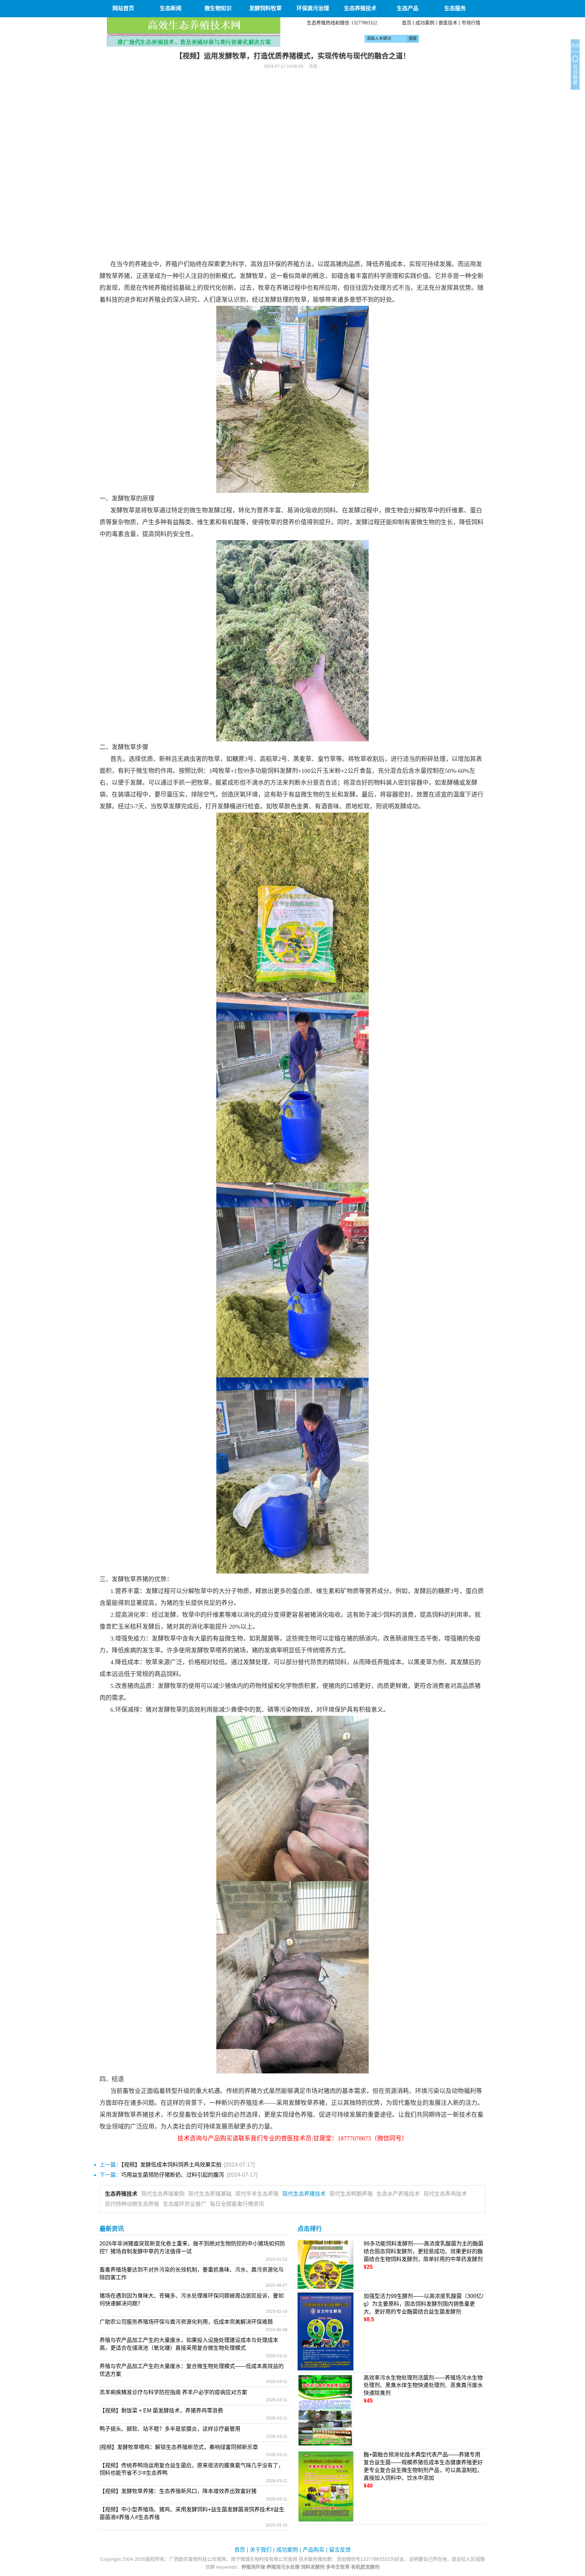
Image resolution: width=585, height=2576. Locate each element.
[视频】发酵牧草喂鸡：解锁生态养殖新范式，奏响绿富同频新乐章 (179, 2447)
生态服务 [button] (455, 8)
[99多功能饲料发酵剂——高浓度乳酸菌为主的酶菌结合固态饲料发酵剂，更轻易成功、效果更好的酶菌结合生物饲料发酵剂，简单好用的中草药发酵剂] (326, 2264)
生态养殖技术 (121, 2194)
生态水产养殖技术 (398, 2194)
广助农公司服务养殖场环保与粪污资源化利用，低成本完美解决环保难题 (186, 2322)
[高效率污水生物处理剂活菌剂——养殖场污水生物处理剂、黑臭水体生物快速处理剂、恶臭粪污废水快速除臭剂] (326, 2410)
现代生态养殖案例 (163, 2194)
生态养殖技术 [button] (360, 8)
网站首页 (123, 8)
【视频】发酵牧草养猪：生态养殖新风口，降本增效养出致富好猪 (178, 2491)
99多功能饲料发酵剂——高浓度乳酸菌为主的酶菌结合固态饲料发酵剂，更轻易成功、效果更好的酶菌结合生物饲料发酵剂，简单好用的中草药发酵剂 (424, 2251)
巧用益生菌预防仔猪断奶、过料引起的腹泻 (173, 2175)
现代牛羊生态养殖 (257, 2194)
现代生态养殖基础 (210, 2194)
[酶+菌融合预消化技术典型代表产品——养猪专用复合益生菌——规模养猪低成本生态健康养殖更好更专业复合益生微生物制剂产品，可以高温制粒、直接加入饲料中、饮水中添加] (326, 2486)
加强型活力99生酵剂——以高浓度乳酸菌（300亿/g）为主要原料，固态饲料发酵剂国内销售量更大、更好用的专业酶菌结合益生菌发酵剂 (423, 2304)
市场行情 (471, 23)
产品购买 (313, 2550)
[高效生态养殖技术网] (194, 32)
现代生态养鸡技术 (445, 2194)
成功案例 (425, 23)
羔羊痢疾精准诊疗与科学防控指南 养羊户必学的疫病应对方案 (173, 2392)
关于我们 (261, 2550)
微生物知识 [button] (218, 8)
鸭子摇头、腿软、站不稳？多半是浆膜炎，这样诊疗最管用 (170, 2429)
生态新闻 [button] (171, 8)
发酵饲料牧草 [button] (265, 8)
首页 (407, 23)
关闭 (575, 46)
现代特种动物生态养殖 (132, 2204)
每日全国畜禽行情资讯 (237, 2204)
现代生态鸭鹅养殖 (351, 2194)
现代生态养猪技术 (304, 2194)
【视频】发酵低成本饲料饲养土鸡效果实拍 (171, 2165)
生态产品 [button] (408, 8)
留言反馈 (340, 2550)
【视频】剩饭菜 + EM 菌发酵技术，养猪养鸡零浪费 (161, 2411)
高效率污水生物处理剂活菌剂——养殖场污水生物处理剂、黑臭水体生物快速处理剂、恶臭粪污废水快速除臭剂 (423, 2385)
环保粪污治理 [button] (313, 8)
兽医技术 (448, 23)
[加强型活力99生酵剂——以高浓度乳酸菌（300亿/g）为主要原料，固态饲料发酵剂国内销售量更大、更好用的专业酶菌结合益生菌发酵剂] (326, 2331)
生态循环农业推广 (185, 2204)
